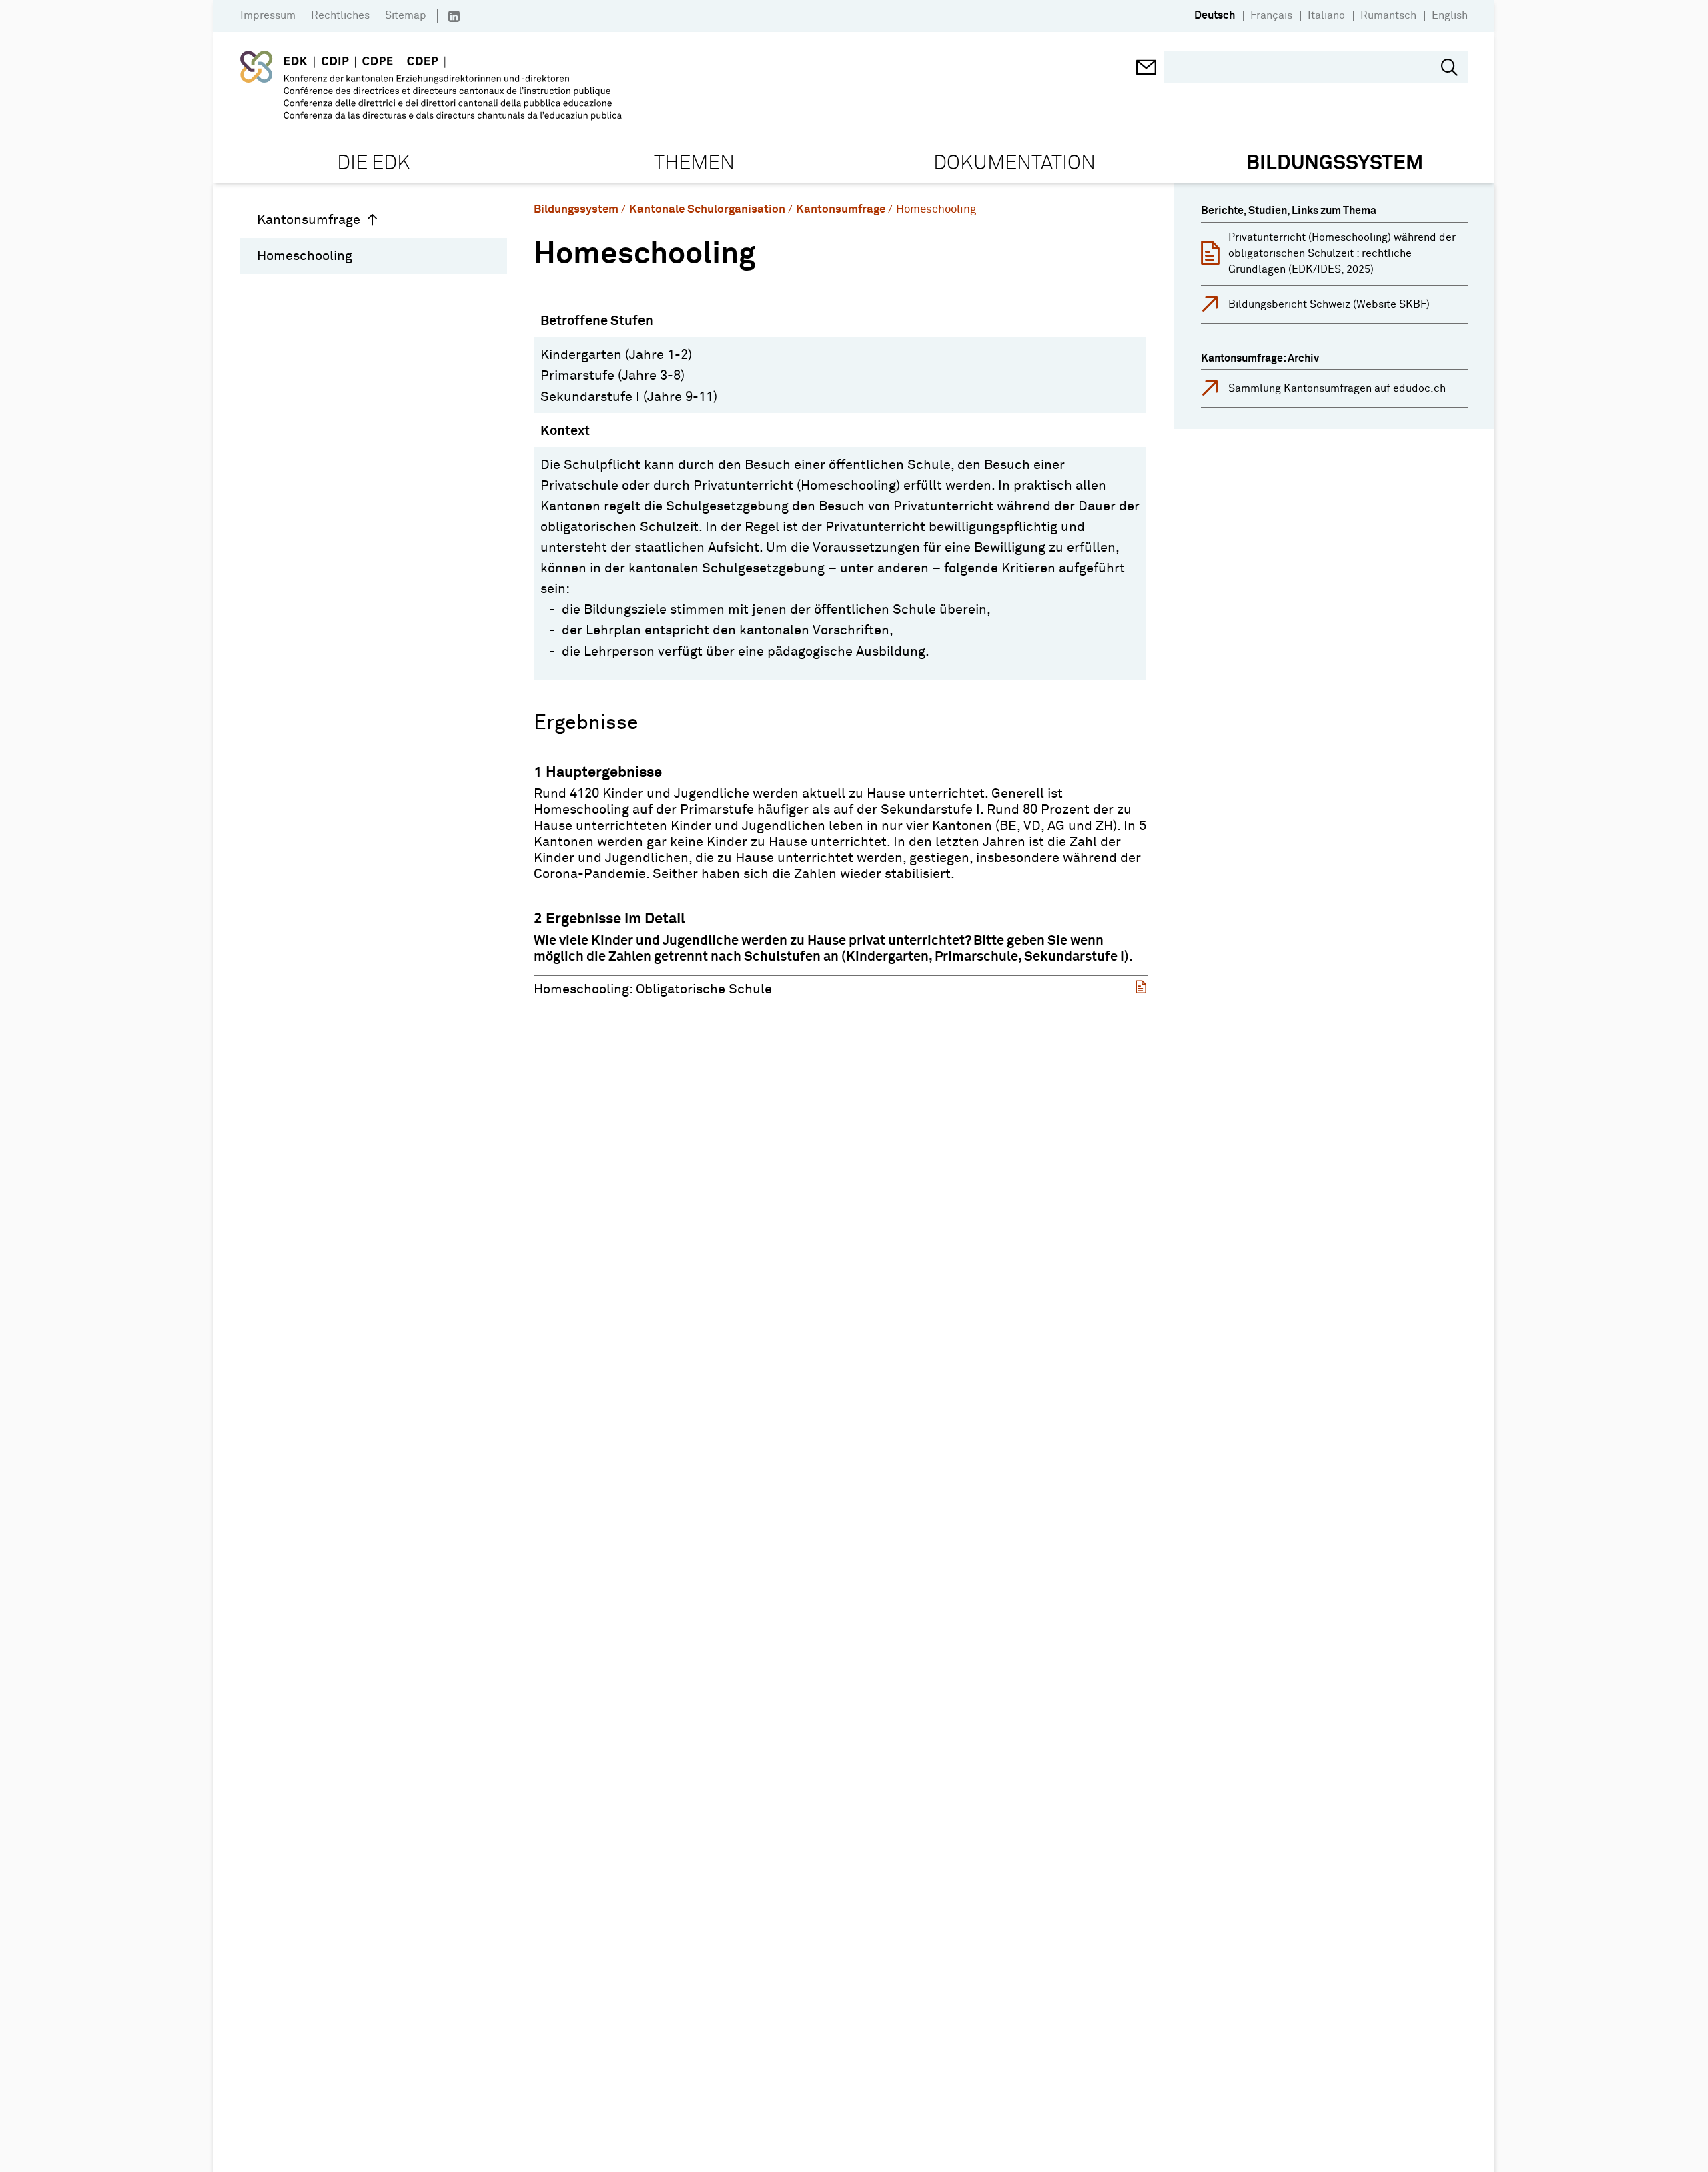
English (1450, 15)
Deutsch (1215, 15)
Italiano (1326, 15)
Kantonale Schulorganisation (707, 210)
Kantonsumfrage (309, 220)
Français (1271, 15)
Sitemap (406, 15)
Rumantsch (1388, 15)
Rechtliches (340, 15)
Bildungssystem (576, 210)
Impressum (268, 15)
